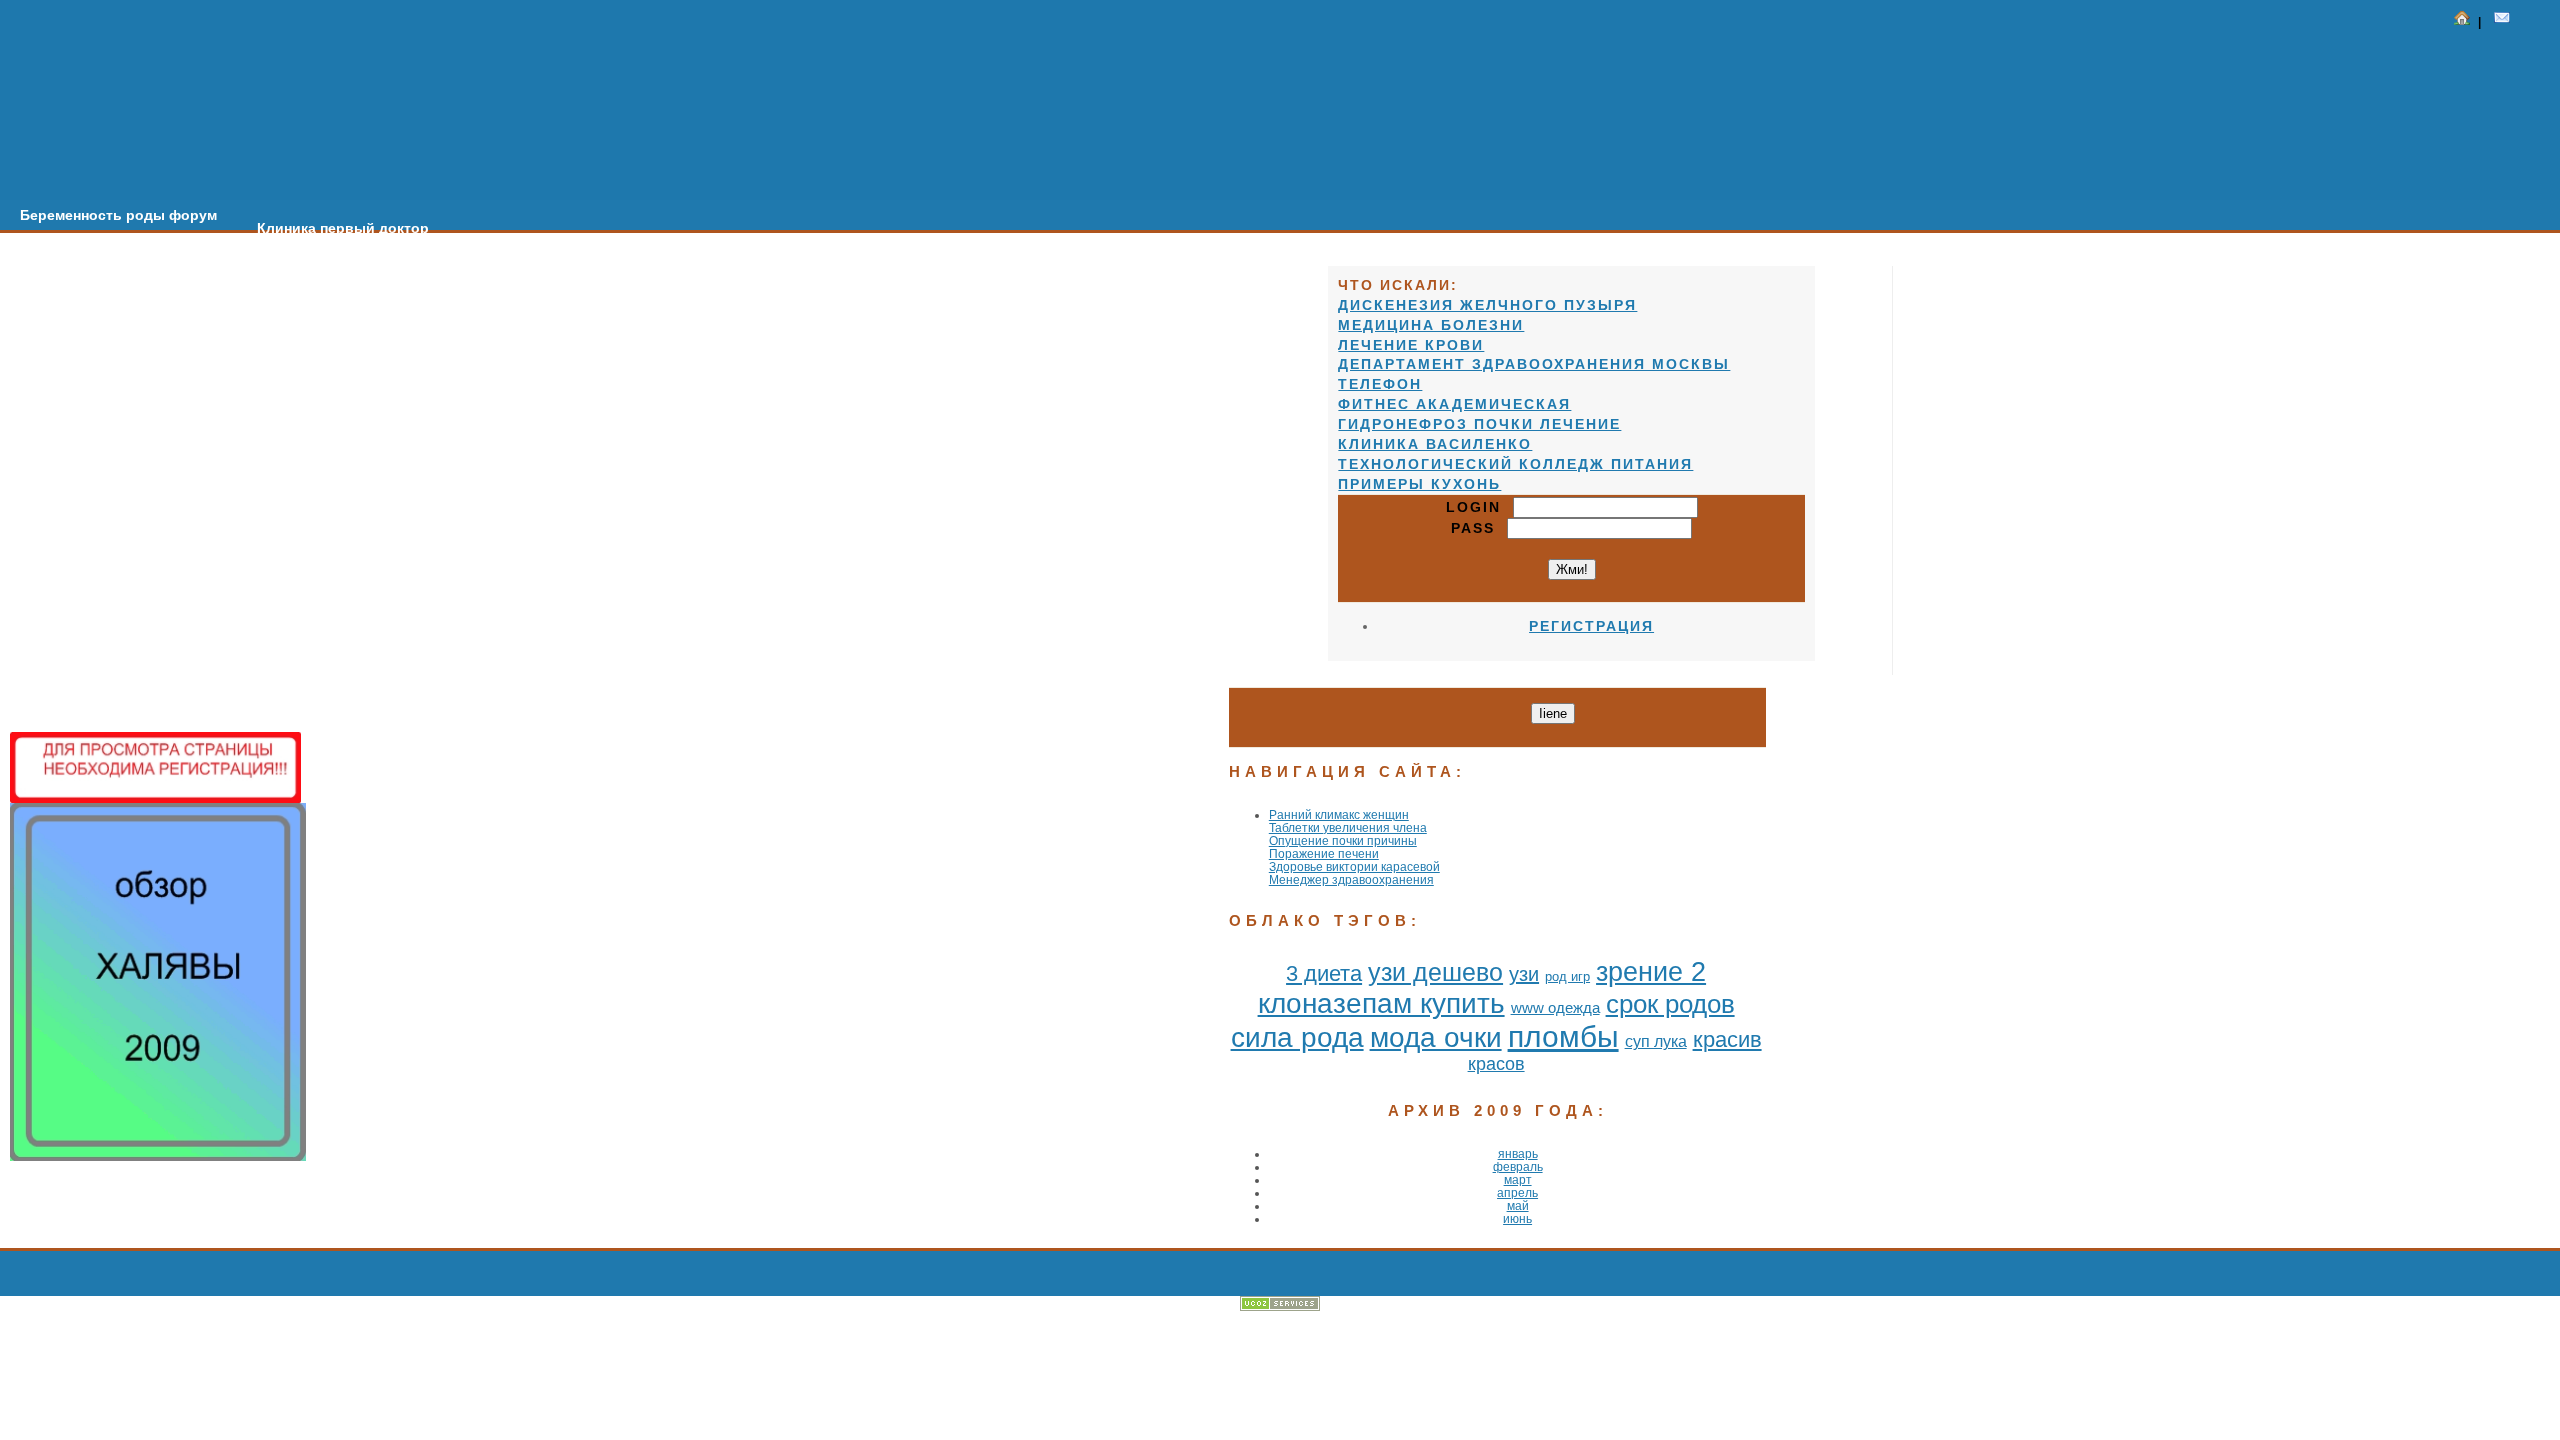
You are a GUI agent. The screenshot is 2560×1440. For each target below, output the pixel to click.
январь (1518, 1153)
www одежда (1555, 1007)
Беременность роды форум (118, 215)
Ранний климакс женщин (1339, 814)
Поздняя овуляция (1140, 280)
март (1518, 1179)
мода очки (1436, 1037)
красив (1727, 1039)
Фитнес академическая (1454, 404)
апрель (1517, 1192)
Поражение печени (1324, 853)
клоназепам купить (1381, 1003)
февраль (1518, 1166)
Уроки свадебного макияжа (741, 254)
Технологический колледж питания (1515, 464)
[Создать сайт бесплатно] (1280, 1306)
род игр (1567, 976)
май (1518, 1205)
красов (1496, 1064)
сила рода (1297, 1037)
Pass (1479, 528)
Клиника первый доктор (343, 228)
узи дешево (1435, 972)
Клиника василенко (1435, 444)
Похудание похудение (956, 267)
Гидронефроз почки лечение (1479, 424)
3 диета (1324, 973)
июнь (1517, 1218)
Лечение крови (1411, 345)
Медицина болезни (1431, 325)
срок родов (1670, 1004)
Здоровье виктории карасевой (1354, 866)
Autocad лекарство (537, 241)
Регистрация (1591, 626)
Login (1479, 507)
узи (1524, 974)
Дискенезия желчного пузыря (1487, 305)
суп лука (1656, 1041)
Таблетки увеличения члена (1348, 827)
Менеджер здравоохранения (1351, 879)
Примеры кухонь (1419, 484)
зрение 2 (1651, 972)
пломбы (1563, 1036)
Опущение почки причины (1343, 840)
